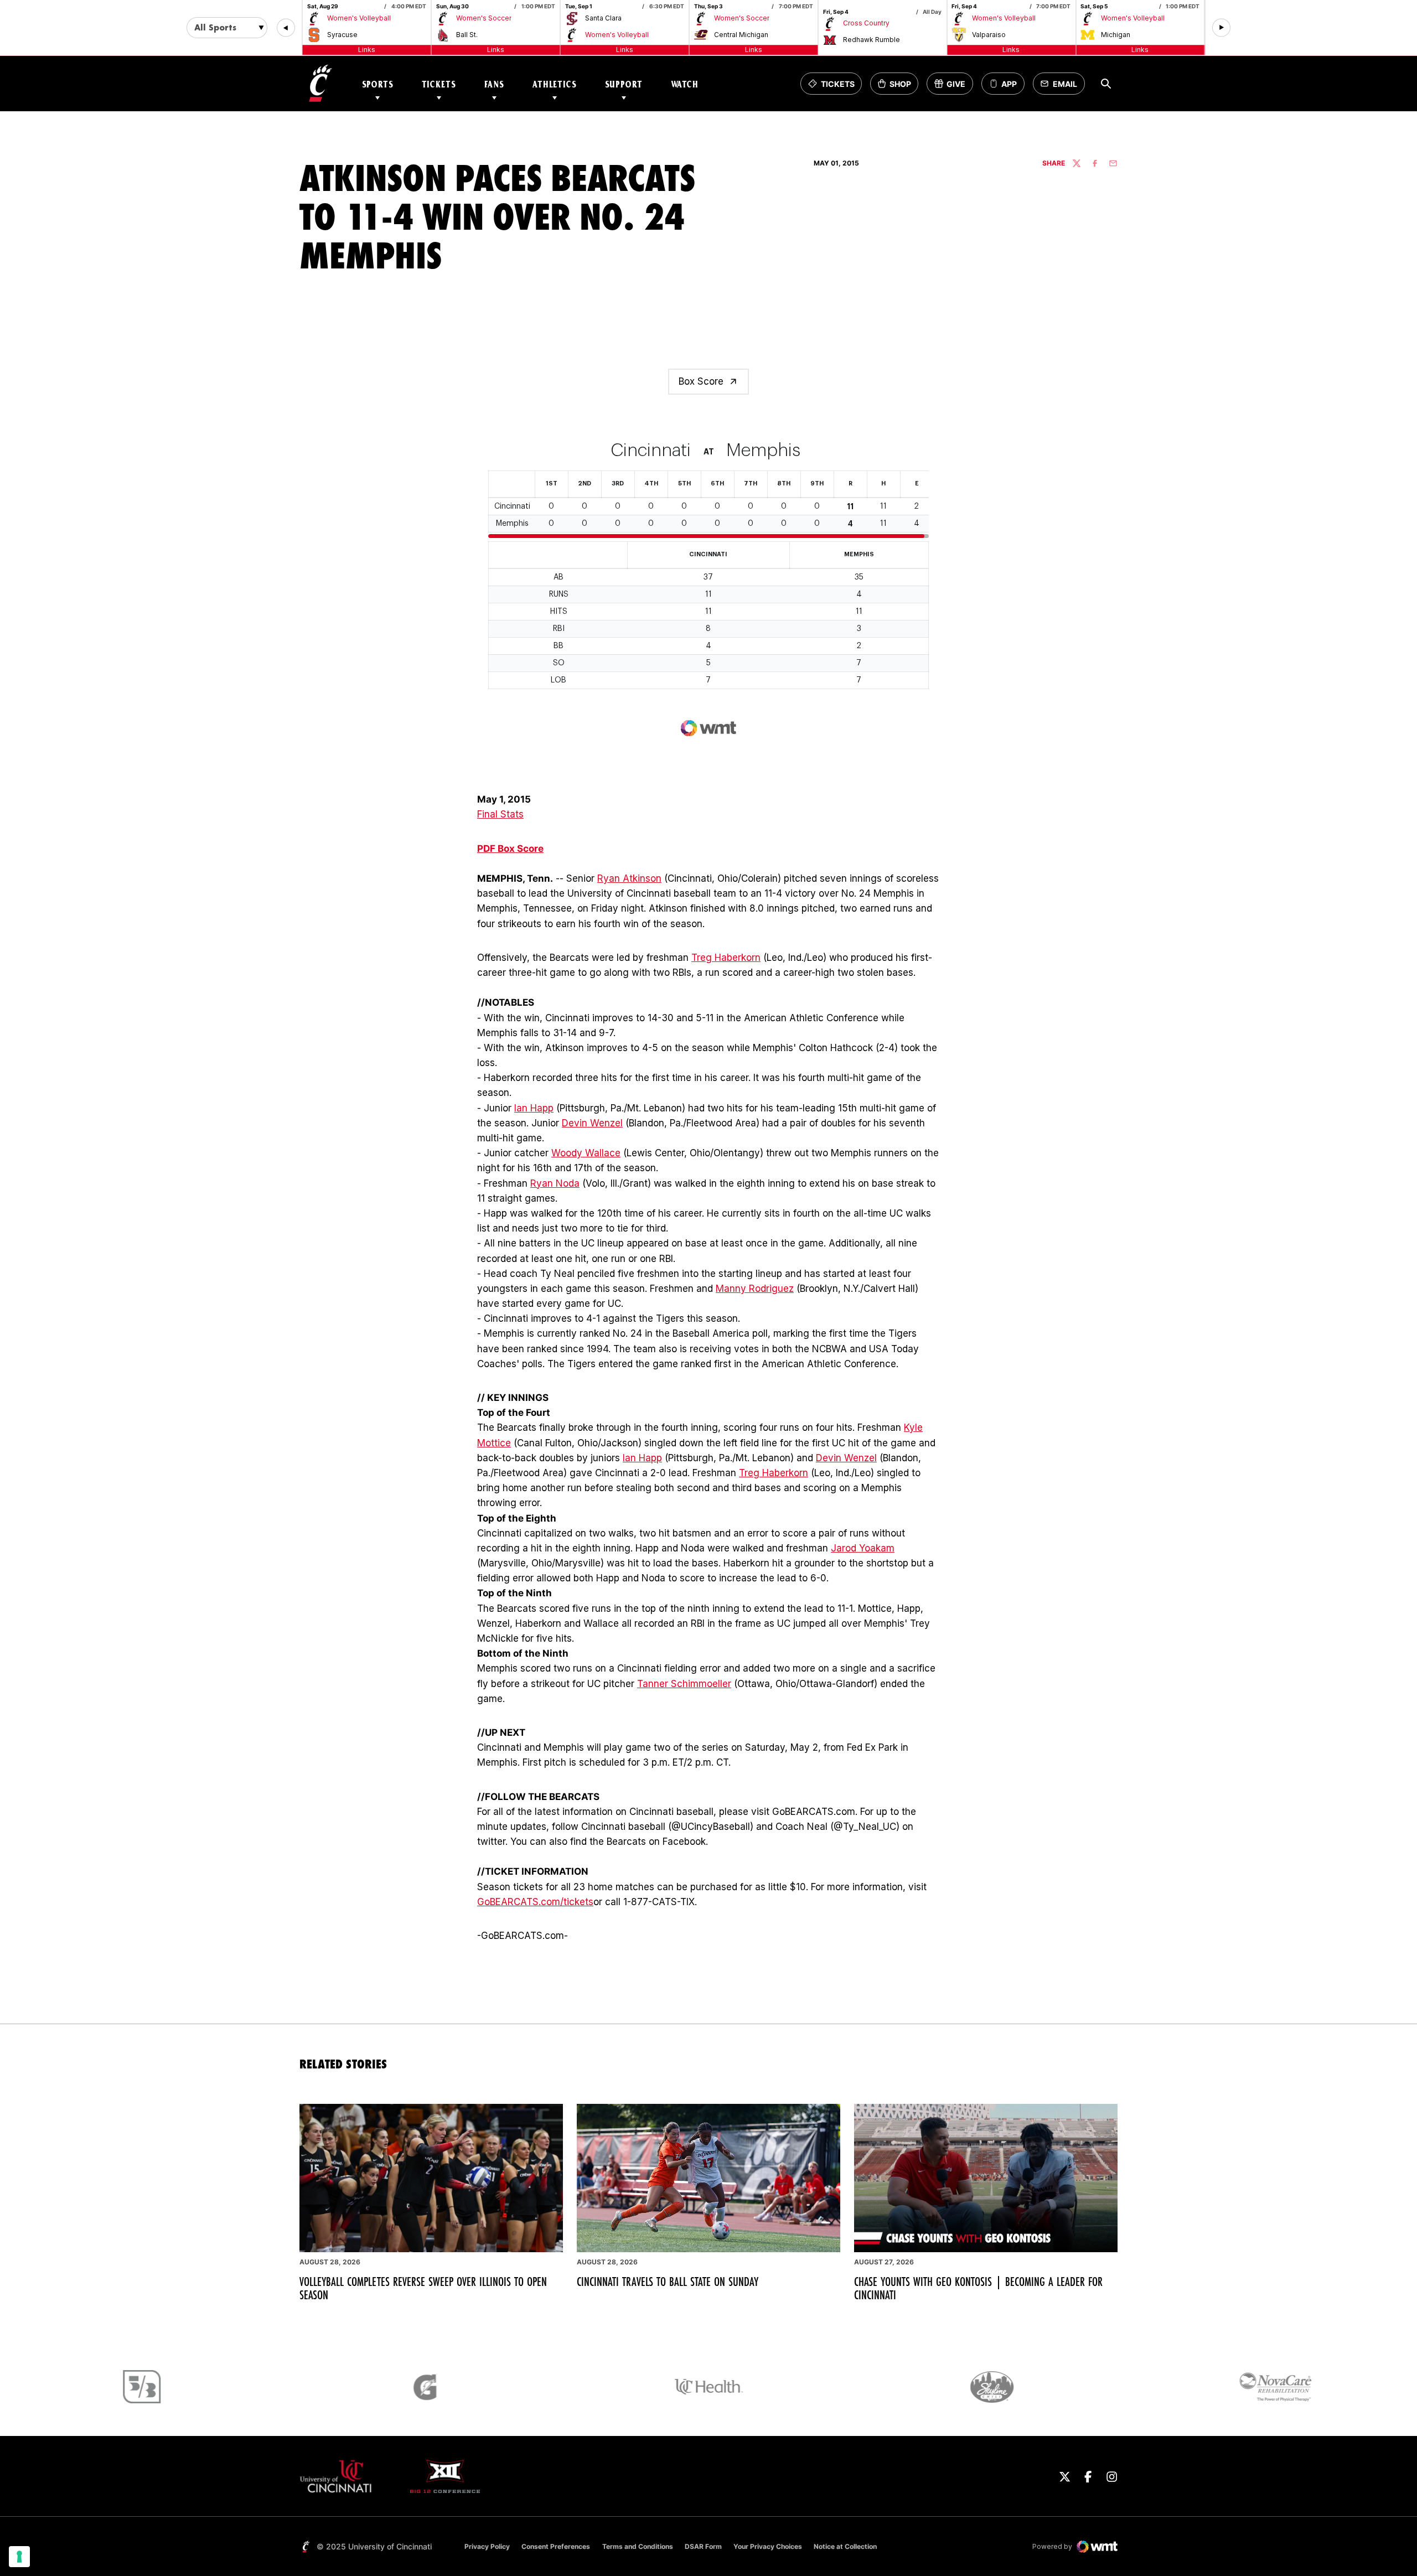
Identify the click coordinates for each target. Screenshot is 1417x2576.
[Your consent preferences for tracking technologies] (19, 2557)
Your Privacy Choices (768, 2546)
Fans (494, 84)
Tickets (439, 84)
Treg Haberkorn (726, 958)
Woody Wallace (586, 1153)
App (1009, 84)
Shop (898, 87)
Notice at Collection (845, 2546)
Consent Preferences (556, 2546)
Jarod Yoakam (863, 1548)
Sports (378, 84)
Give (953, 87)
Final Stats (500, 814)
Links (367, 50)
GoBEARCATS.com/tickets (535, 1902)
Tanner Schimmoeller (684, 1684)
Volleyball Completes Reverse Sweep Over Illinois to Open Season (423, 2288)
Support (624, 84)
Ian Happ (534, 1108)
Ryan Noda (555, 1183)
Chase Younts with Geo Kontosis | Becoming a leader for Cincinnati (978, 2288)
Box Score (701, 381)
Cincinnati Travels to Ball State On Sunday (668, 2282)
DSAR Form (703, 2546)
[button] (286, 28)
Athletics (555, 84)
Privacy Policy (487, 2546)
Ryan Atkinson (629, 878)
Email (1062, 87)
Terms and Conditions (638, 2546)
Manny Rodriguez (755, 1289)
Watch (685, 84)
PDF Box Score (510, 849)
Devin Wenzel (592, 1123)
